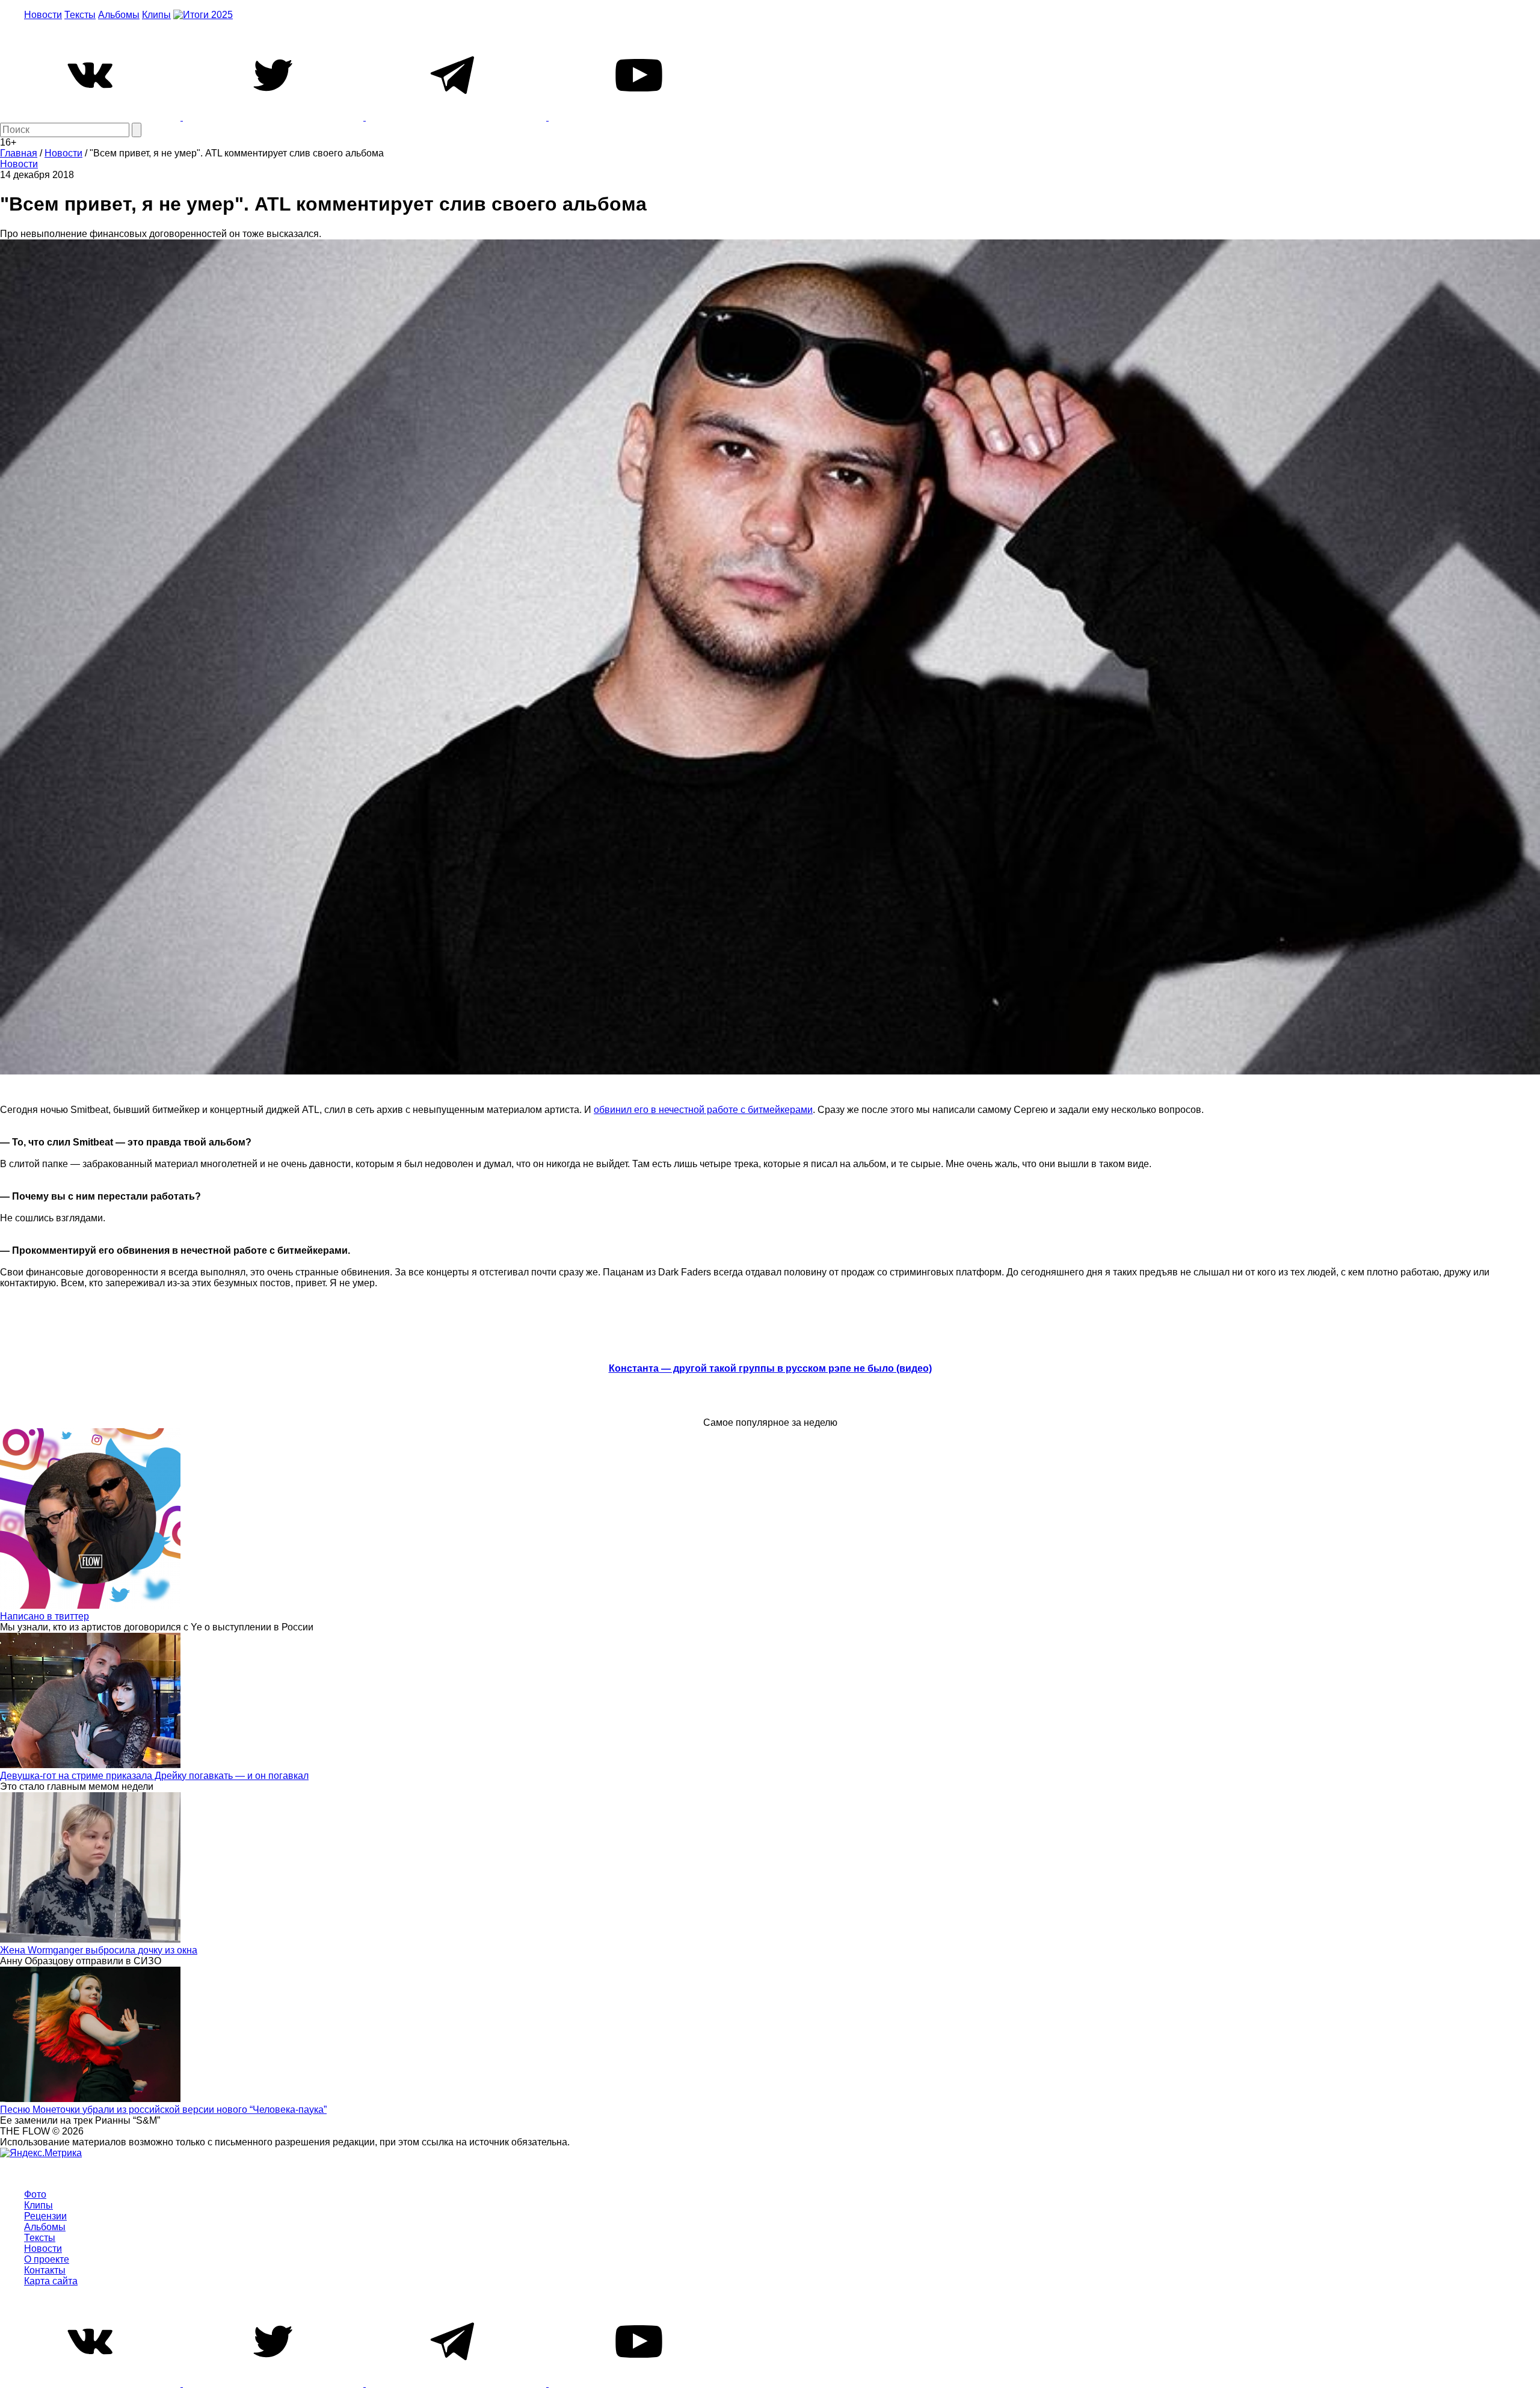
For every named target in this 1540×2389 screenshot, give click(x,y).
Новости (43, 15)
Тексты (80, 15)
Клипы (156, 15)
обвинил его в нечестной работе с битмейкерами (703, 1110)
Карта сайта (51, 2281)
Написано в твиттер (45, 1616)
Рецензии (45, 2216)
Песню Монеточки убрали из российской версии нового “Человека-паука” (163, 2110)
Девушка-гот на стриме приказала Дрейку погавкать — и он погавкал (154, 1776)
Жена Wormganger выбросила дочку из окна (99, 1950)
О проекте (47, 2259)
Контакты (45, 2270)
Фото (35, 2194)
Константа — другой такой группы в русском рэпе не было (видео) (770, 1368)
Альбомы (119, 15)
